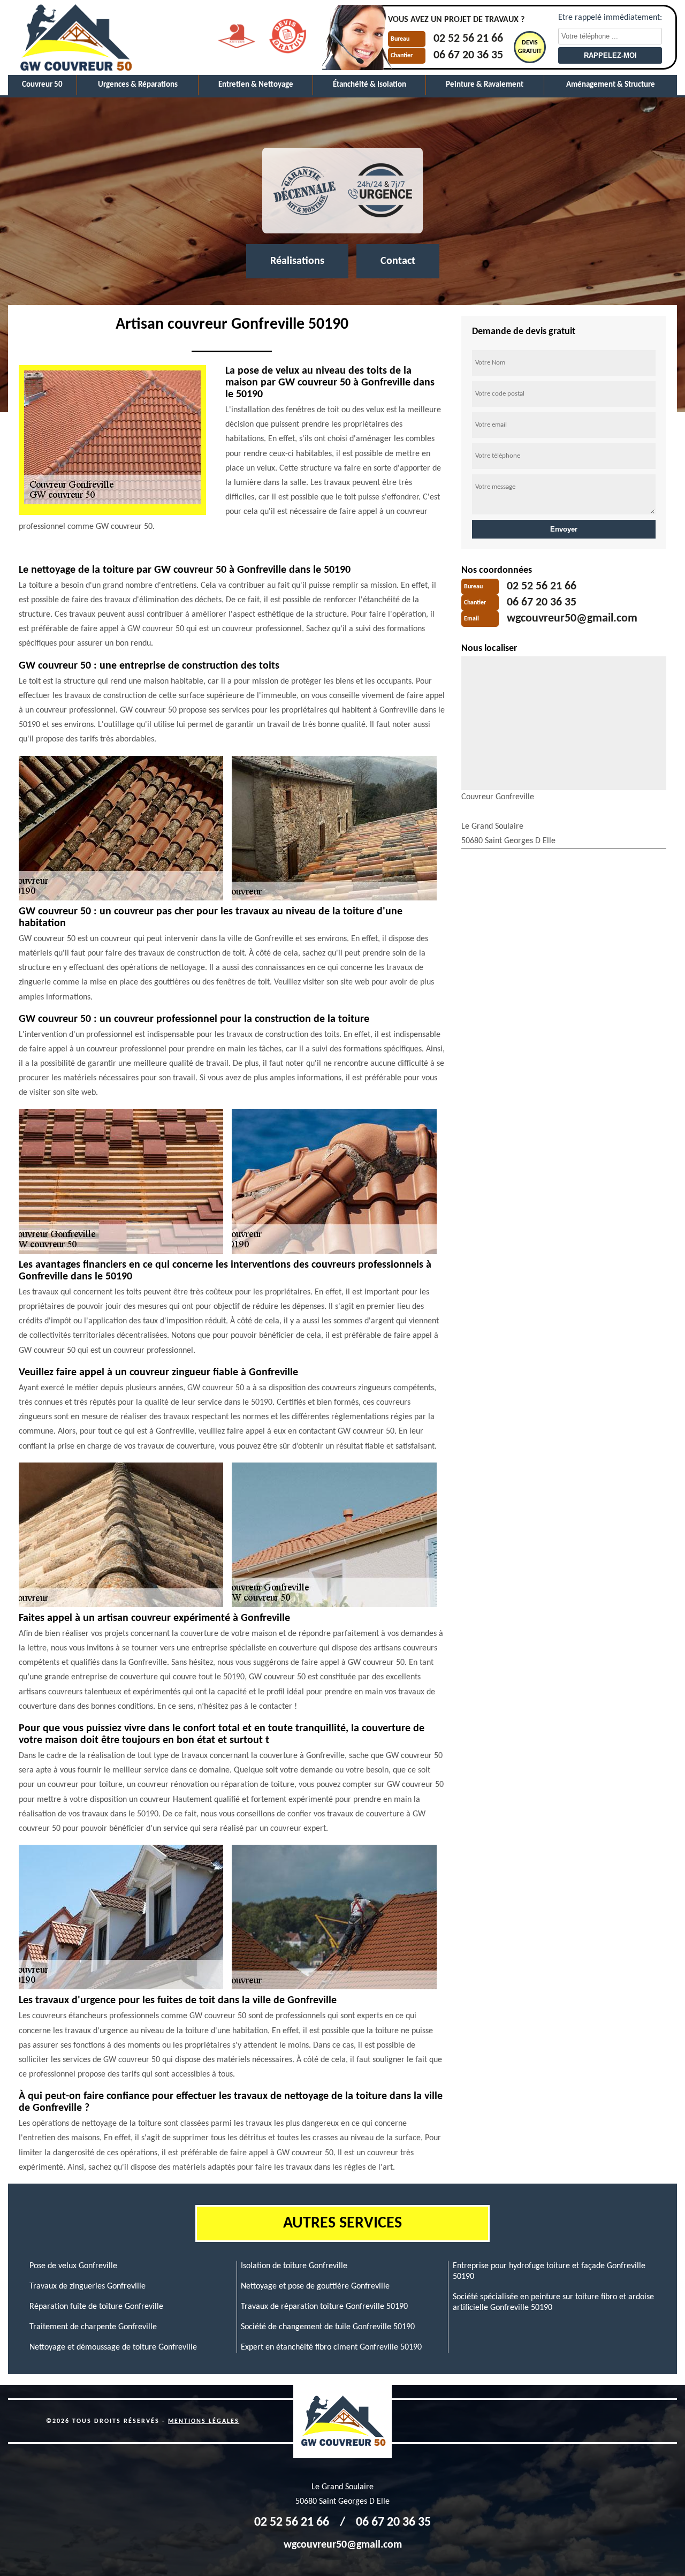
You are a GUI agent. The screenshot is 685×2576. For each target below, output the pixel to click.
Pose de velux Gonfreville (73, 2266)
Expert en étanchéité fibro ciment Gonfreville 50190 (331, 2347)
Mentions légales (204, 2421)
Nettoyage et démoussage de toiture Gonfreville (113, 2347)
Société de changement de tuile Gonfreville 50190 (328, 2327)
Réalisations (297, 261)
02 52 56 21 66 (468, 39)
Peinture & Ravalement (485, 85)
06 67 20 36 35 (468, 55)
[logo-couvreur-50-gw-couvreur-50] (75, 37)
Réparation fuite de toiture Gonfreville (96, 2307)
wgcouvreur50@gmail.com (572, 619)
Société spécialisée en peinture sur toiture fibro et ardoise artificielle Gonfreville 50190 (553, 2302)
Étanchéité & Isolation (370, 85)
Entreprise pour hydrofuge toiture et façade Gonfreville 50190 (549, 2271)
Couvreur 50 (42, 85)
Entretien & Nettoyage (256, 85)
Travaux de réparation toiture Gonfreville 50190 (324, 2307)
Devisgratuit (530, 47)
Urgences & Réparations (138, 85)
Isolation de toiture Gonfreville (294, 2266)
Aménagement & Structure (611, 85)
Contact (398, 261)
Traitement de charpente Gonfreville (93, 2327)
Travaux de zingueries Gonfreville (87, 2286)
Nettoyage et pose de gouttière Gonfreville (315, 2286)
